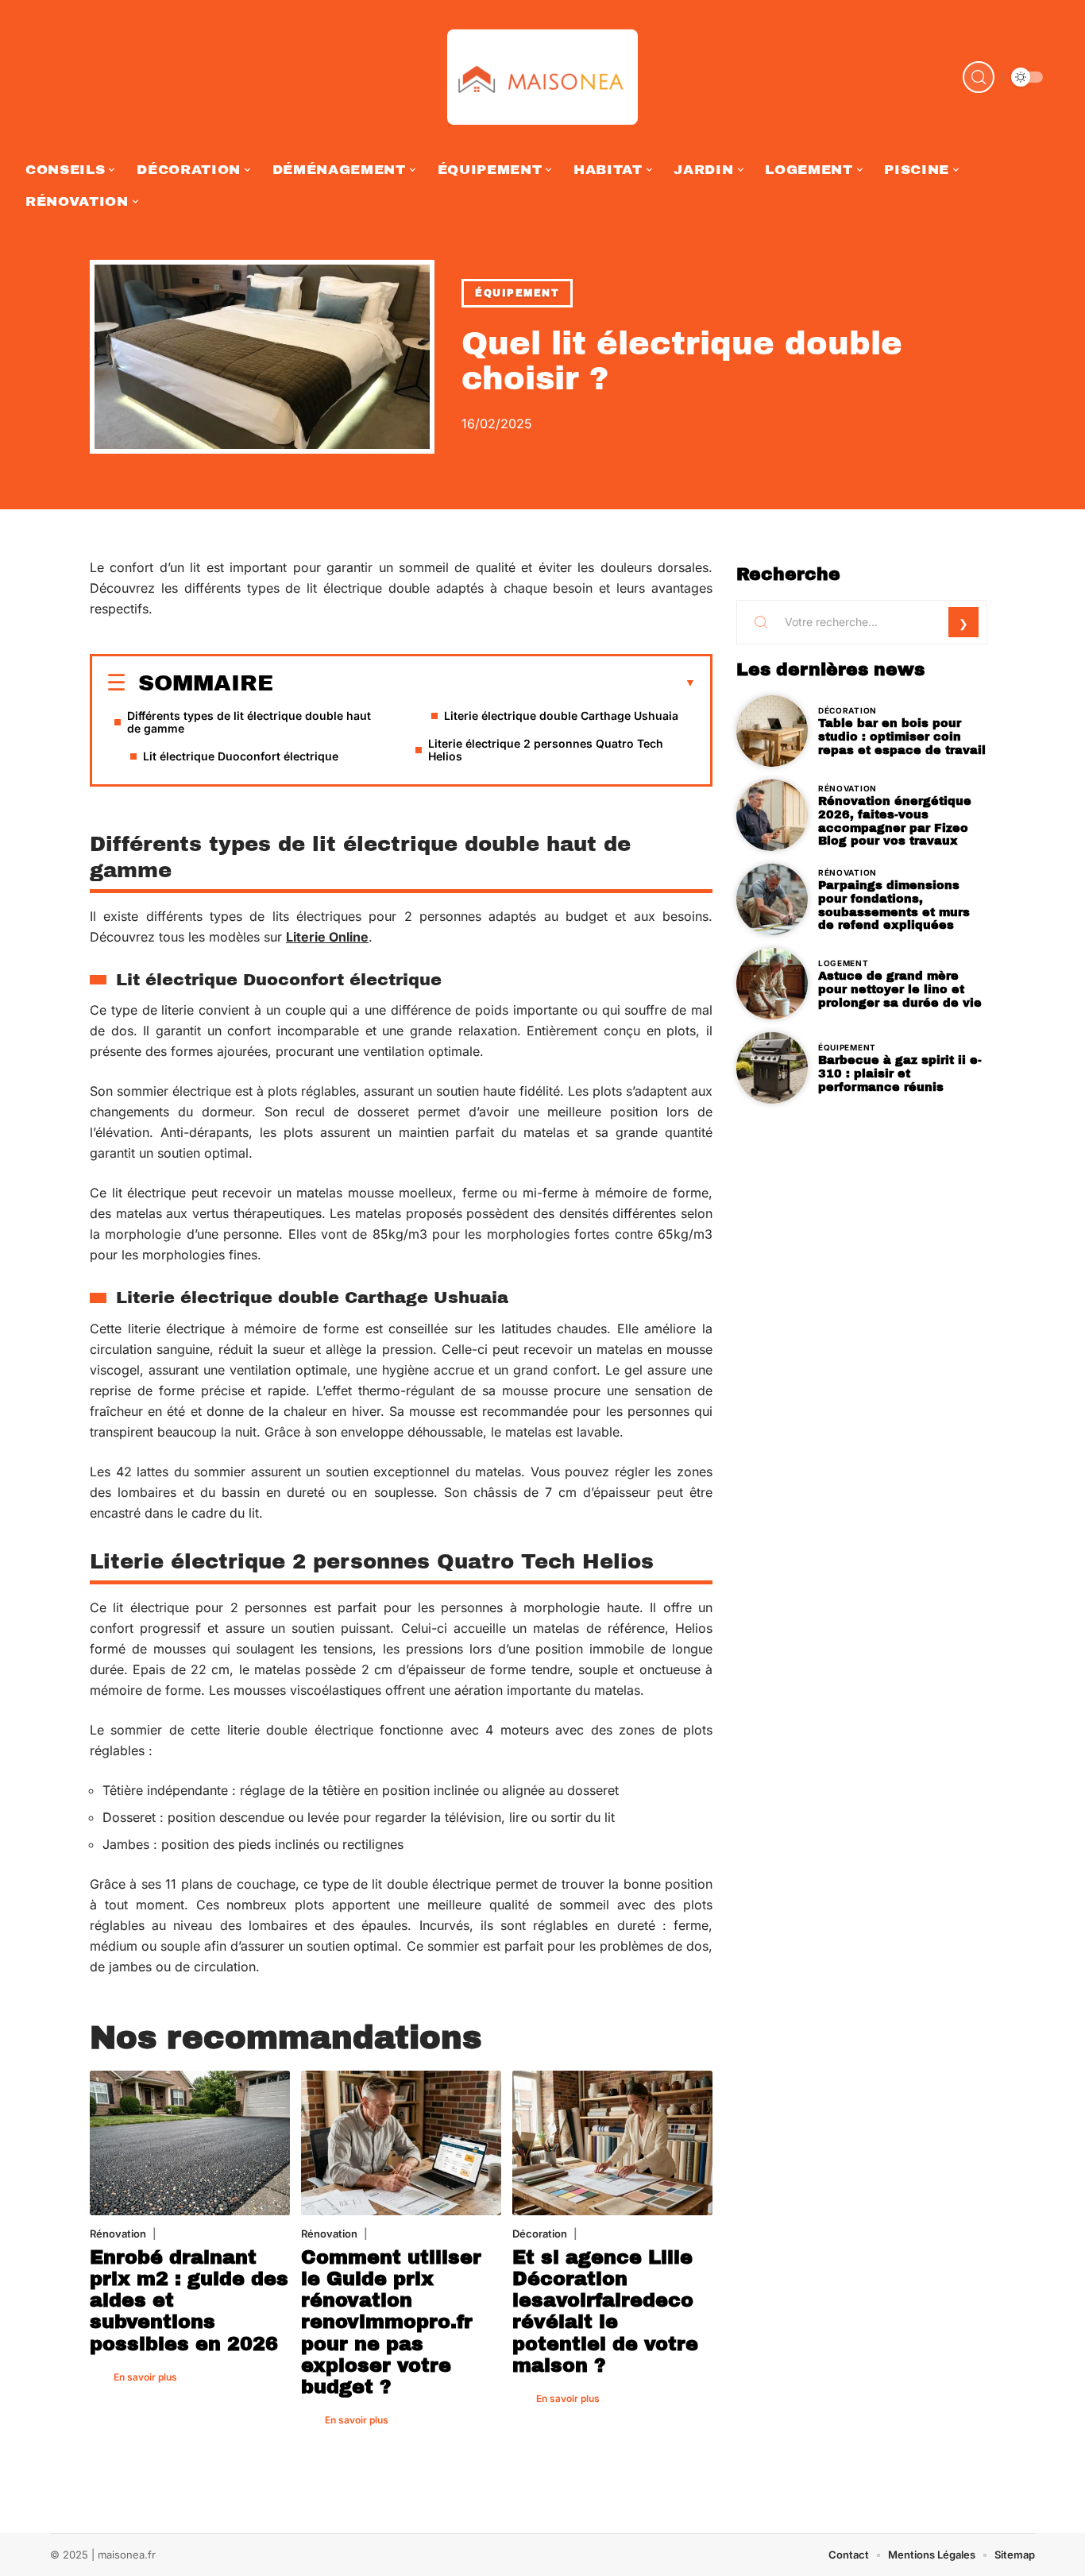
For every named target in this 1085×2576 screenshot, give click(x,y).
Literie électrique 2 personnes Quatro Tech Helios (546, 750)
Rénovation (118, 2234)
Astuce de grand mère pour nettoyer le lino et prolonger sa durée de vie (900, 989)
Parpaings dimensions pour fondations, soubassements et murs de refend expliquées (894, 905)
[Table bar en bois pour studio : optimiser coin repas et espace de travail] (772, 731)
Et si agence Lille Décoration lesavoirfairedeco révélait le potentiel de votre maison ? (605, 2311)
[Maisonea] (542, 77)
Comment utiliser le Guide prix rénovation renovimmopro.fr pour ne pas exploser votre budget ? (391, 2322)
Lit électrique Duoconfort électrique (241, 756)
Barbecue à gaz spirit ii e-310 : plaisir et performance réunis (900, 1073)
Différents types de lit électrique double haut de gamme (249, 722)
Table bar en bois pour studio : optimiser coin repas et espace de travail (902, 737)
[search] (979, 77)
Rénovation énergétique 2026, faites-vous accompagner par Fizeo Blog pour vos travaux (895, 821)
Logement (844, 963)
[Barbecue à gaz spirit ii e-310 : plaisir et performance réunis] (772, 1068)
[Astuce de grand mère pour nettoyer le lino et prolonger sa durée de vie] (772, 984)
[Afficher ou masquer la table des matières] (485, 683)
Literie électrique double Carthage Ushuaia (561, 716)
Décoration (540, 2234)
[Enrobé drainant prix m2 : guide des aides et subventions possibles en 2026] (190, 2143)
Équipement (517, 293)
